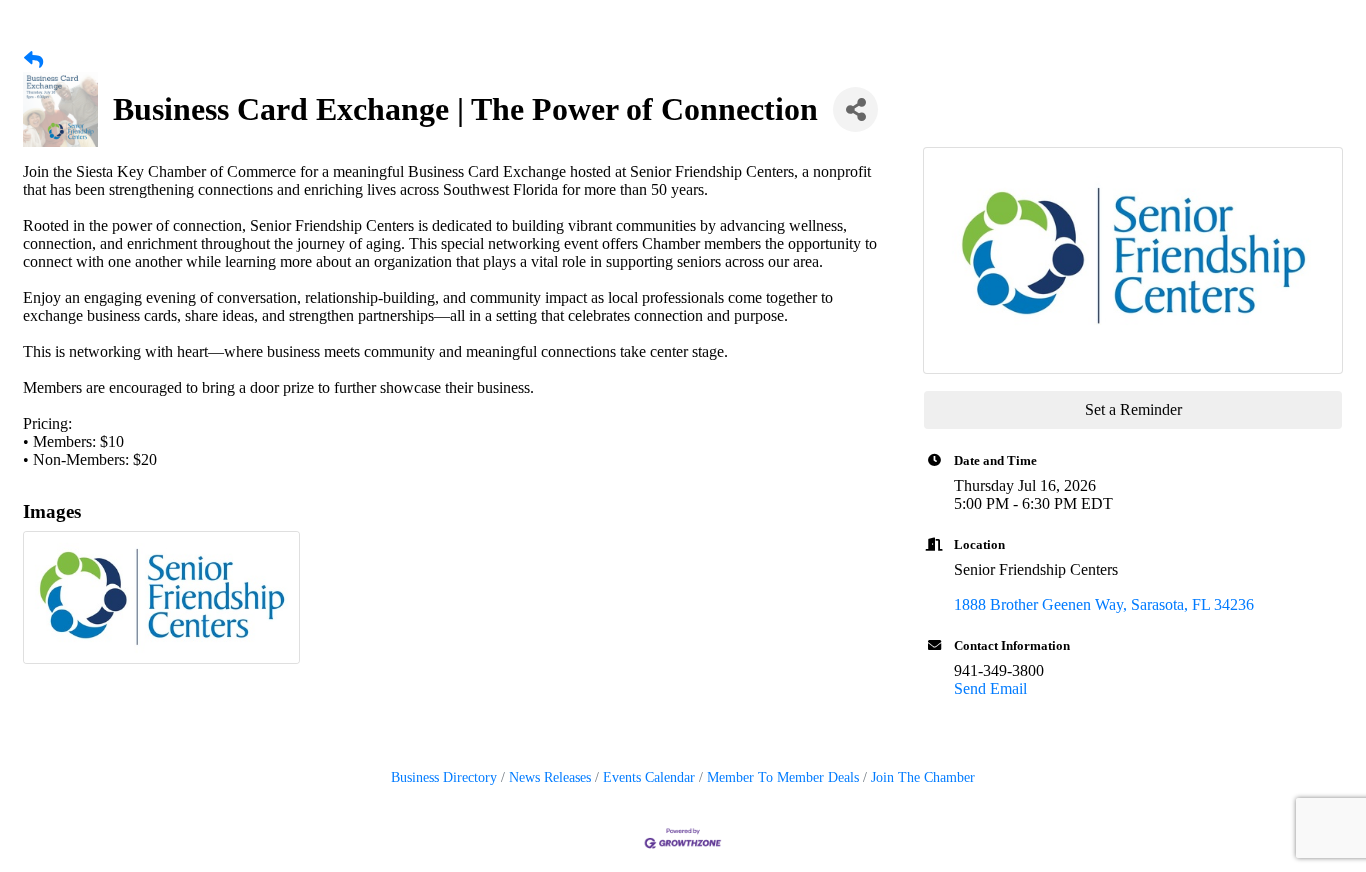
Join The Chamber (923, 777)
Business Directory (444, 777)
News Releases (550, 777)
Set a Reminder (1133, 409)
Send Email (990, 688)
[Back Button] (33, 61)
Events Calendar (649, 777)
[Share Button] (855, 109)
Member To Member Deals (783, 777)
